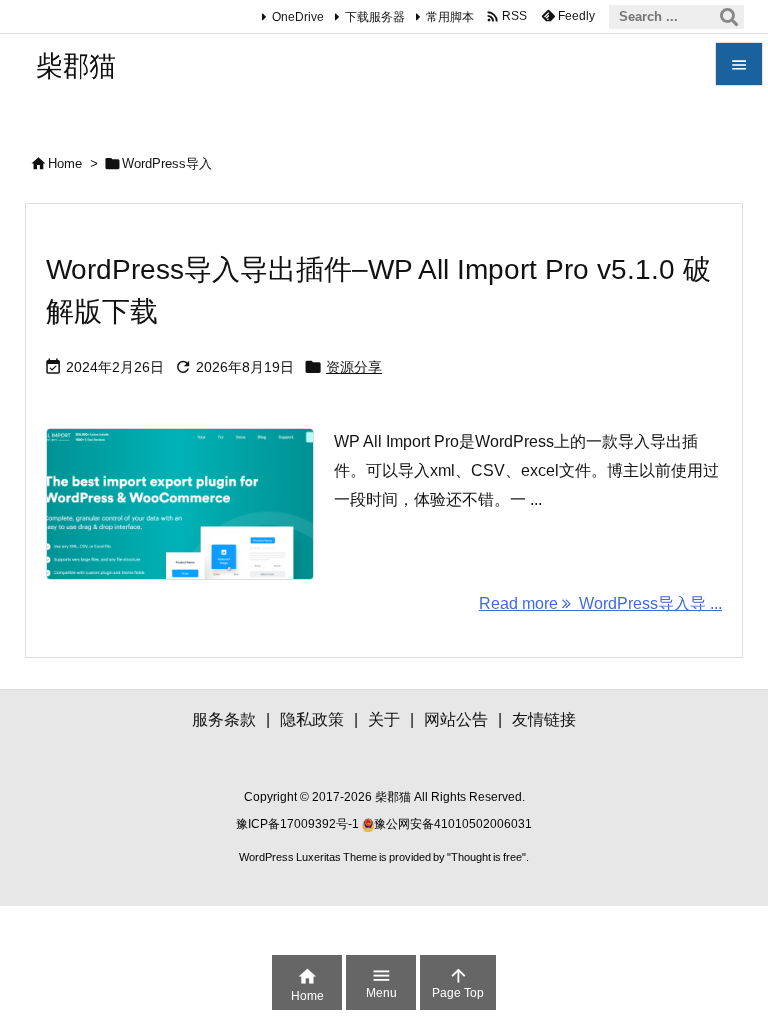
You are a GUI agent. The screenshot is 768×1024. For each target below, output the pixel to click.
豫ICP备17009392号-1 (299, 824)
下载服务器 (375, 17)
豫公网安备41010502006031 (453, 824)
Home (65, 163)
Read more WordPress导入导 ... (600, 603)
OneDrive (298, 17)
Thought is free (486, 857)
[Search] (729, 17)
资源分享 (354, 367)
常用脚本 (450, 17)
